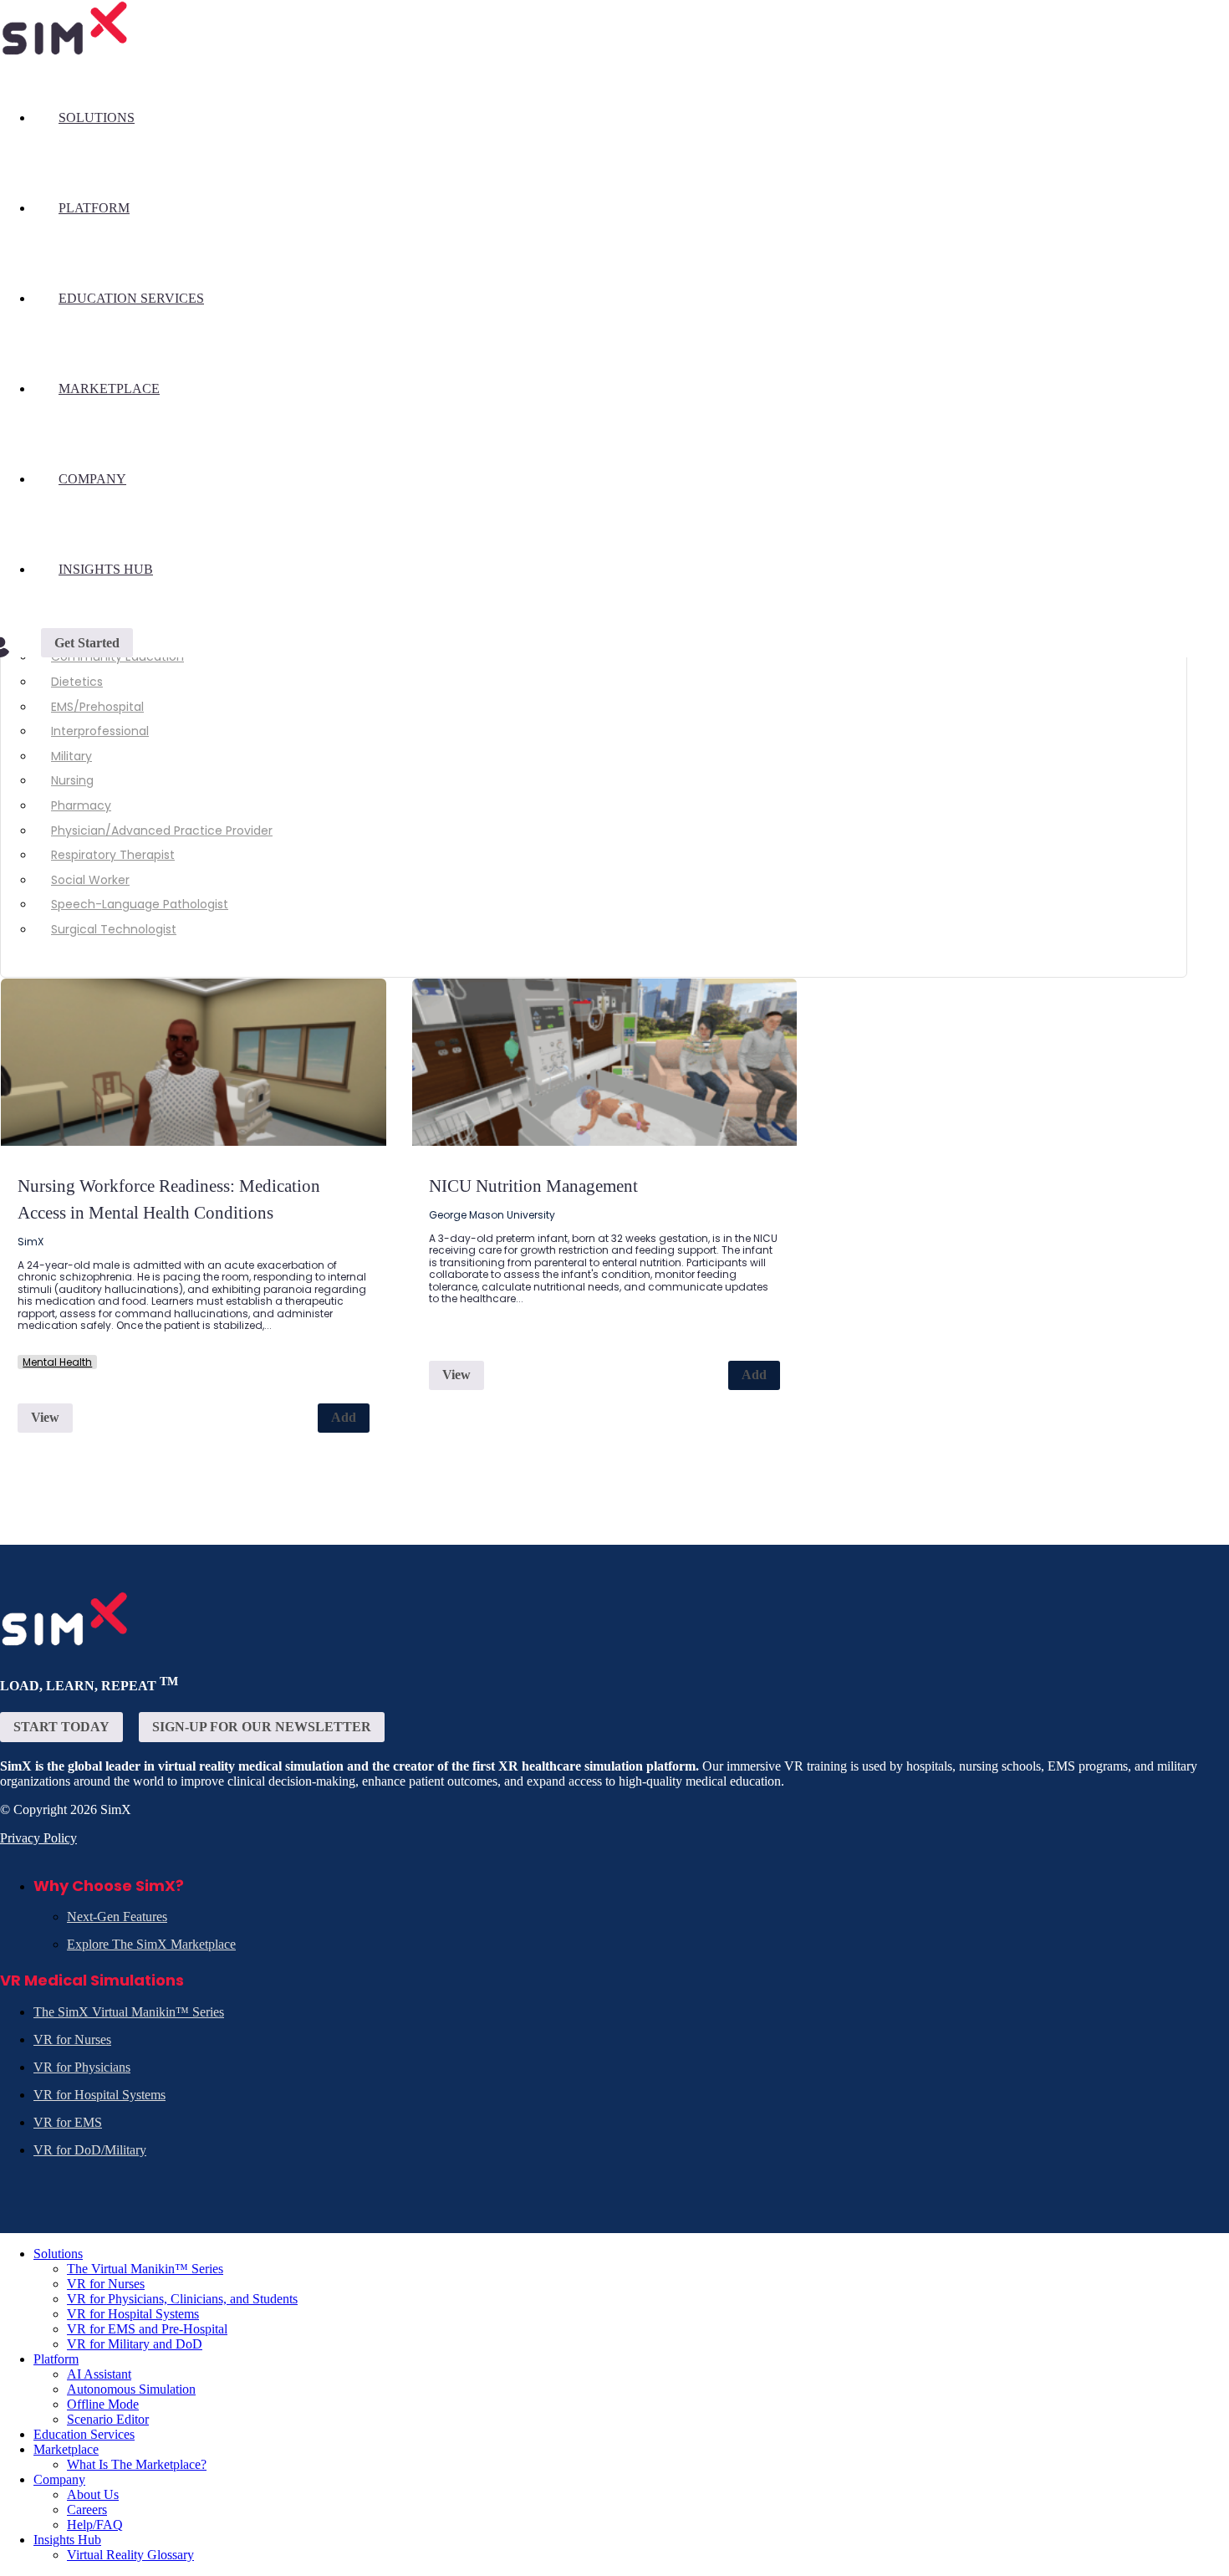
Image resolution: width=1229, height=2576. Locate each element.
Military (71, 756)
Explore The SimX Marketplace (151, 1944)
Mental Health (57, 1362)
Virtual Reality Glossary (130, 2555)
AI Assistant (99, 2374)
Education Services (131, 298)
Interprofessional (100, 731)
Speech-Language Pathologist (140, 904)
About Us (93, 2494)
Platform (94, 208)
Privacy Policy (38, 1838)
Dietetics (77, 682)
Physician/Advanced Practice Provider (162, 831)
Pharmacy (81, 805)
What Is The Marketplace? (137, 2464)
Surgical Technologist (114, 929)
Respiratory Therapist (113, 855)
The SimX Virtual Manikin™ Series (129, 2012)
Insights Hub (106, 569)
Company (92, 479)
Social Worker (90, 880)
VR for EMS (68, 2122)
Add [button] (344, 1417)
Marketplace (109, 388)
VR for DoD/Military (90, 2150)
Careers (87, 2510)
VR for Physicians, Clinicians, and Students (182, 2299)
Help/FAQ (95, 2525)
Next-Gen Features (117, 1917)
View (45, 1417)
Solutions (97, 118)
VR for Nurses (72, 2039)
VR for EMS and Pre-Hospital (147, 2329)
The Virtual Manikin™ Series (145, 2269)
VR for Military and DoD (135, 2344)
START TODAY (61, 1727)
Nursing (72, 780)
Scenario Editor (108, 2419)
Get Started (87, 643)
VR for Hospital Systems (99, 2095)
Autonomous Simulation (131, 2389)
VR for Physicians (82, 2067)
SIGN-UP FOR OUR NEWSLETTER (262, 1727)
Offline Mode (103, 2404)
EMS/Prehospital (97, 707)
